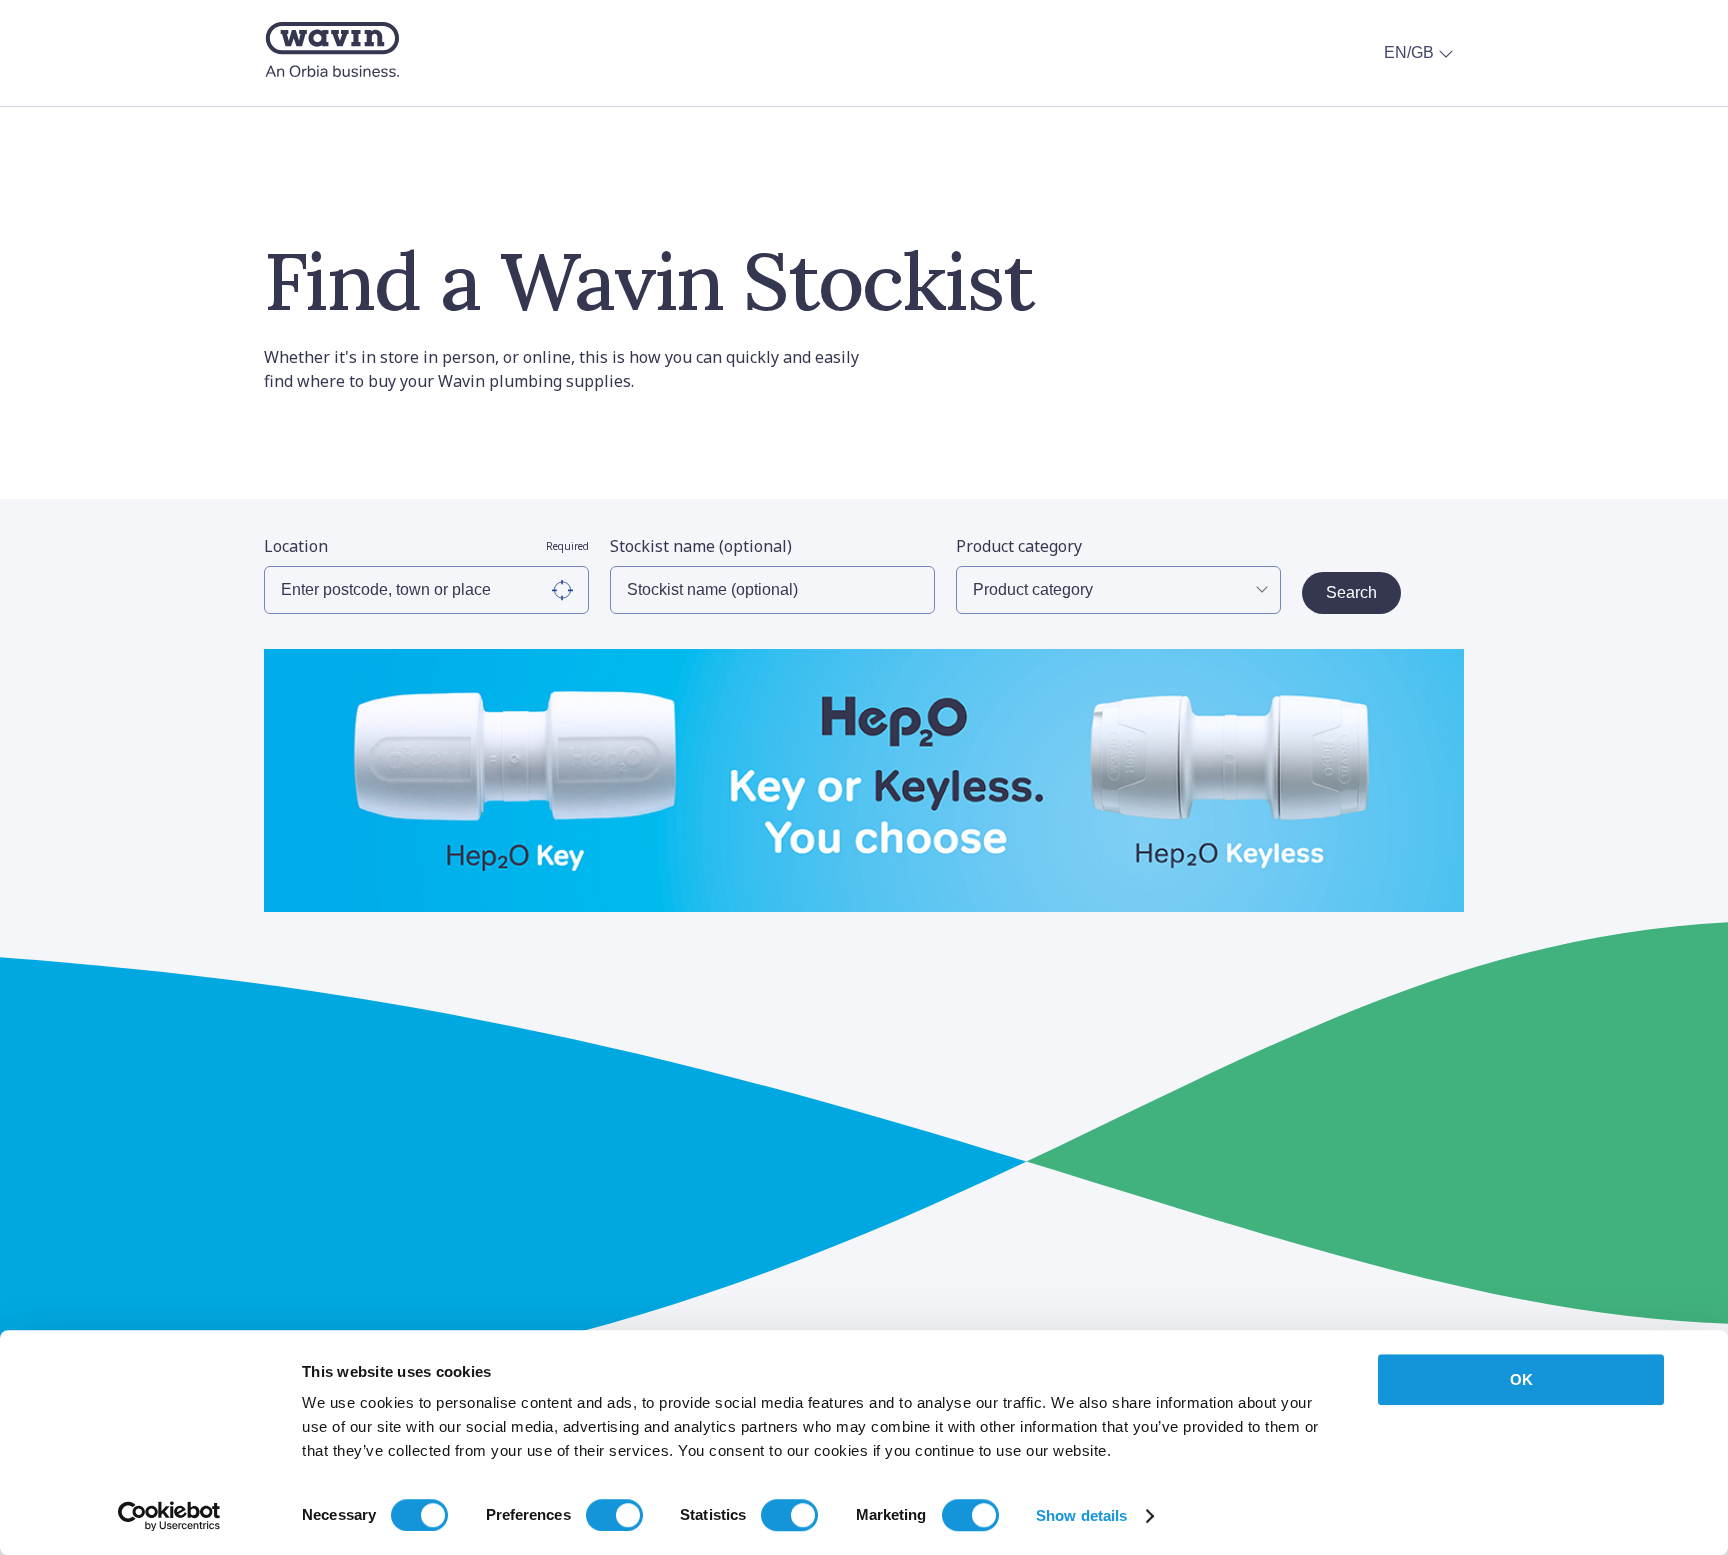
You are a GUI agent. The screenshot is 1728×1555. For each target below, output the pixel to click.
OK (1521, 1379)
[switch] (614, 1515)
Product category (1019, 546)
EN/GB (1409, 52)
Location (426, 546)
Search (1351, 592)
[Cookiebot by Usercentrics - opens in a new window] (169, 1516)
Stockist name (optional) (701, 546)
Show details (1081, 1515)
